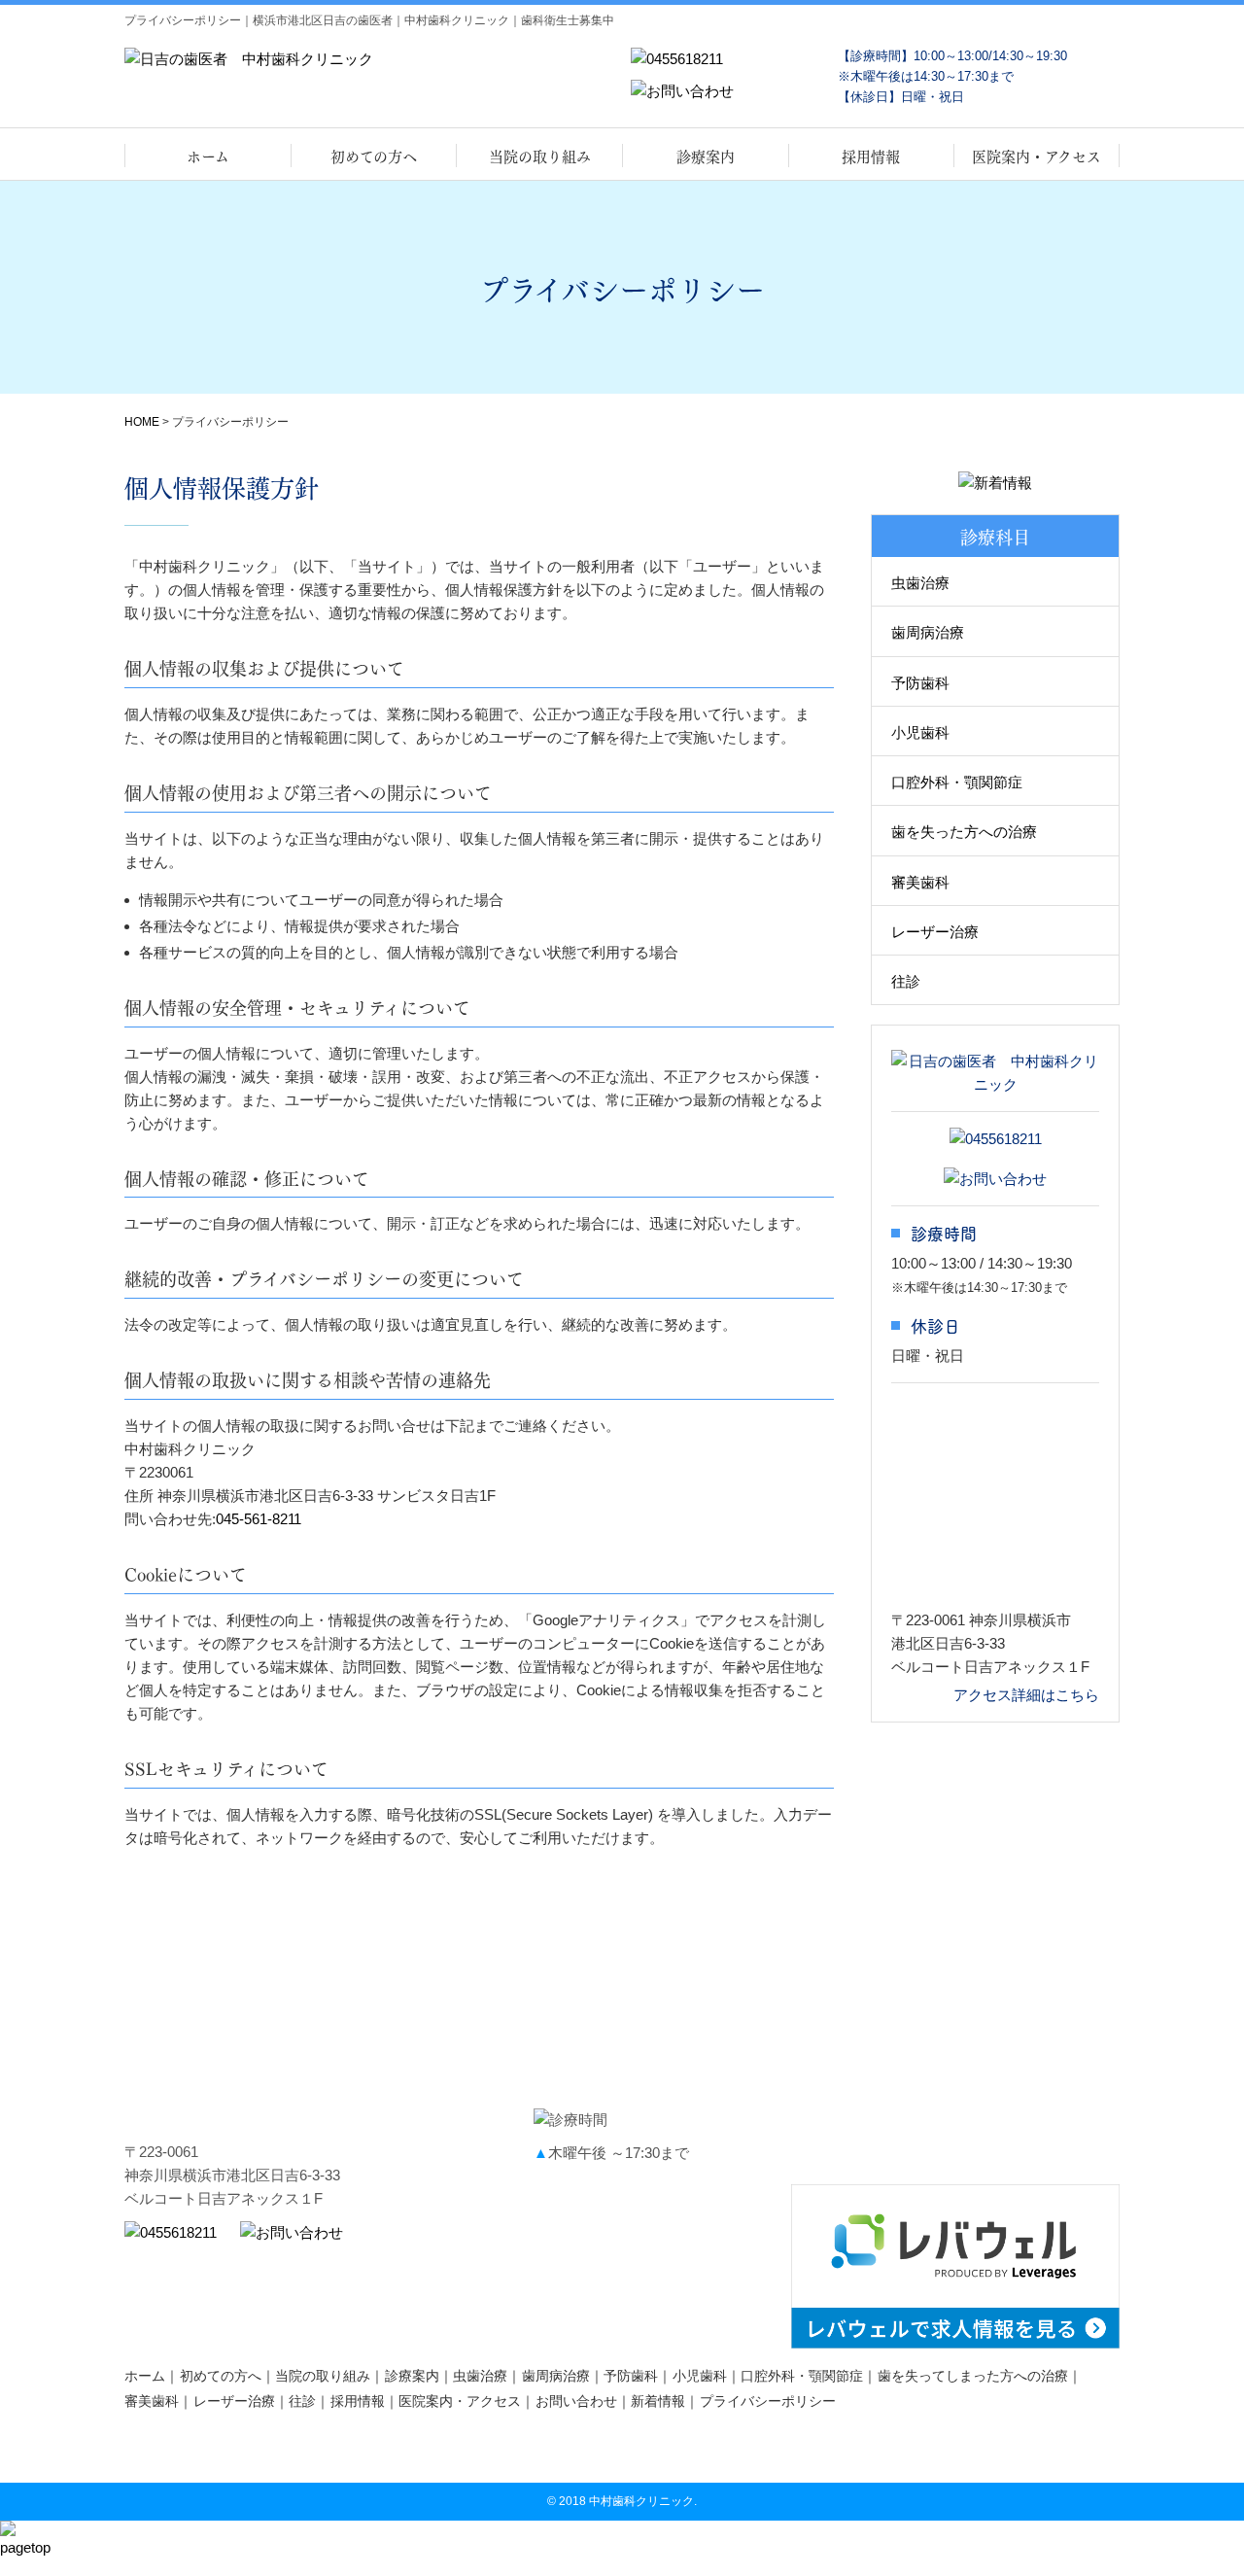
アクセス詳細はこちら (1026, 1695)
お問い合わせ (576, 2401)
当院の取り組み (540, 156)
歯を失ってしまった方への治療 (973, 2376)
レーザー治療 (935, 932)
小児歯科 (920, 732)
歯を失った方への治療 (964, 832)
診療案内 (706, 156)
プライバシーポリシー (768, 2401)
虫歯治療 (920, 583)
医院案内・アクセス (1037, 156)
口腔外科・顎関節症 (957, 782)
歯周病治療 (928, 632)
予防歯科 (920, 683)
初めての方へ (374, 156)
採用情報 (871, 156)
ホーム (208, 156)
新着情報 (658, 2401)
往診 (906, 981)
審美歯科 (920, 882)
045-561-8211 (259, 1519)
